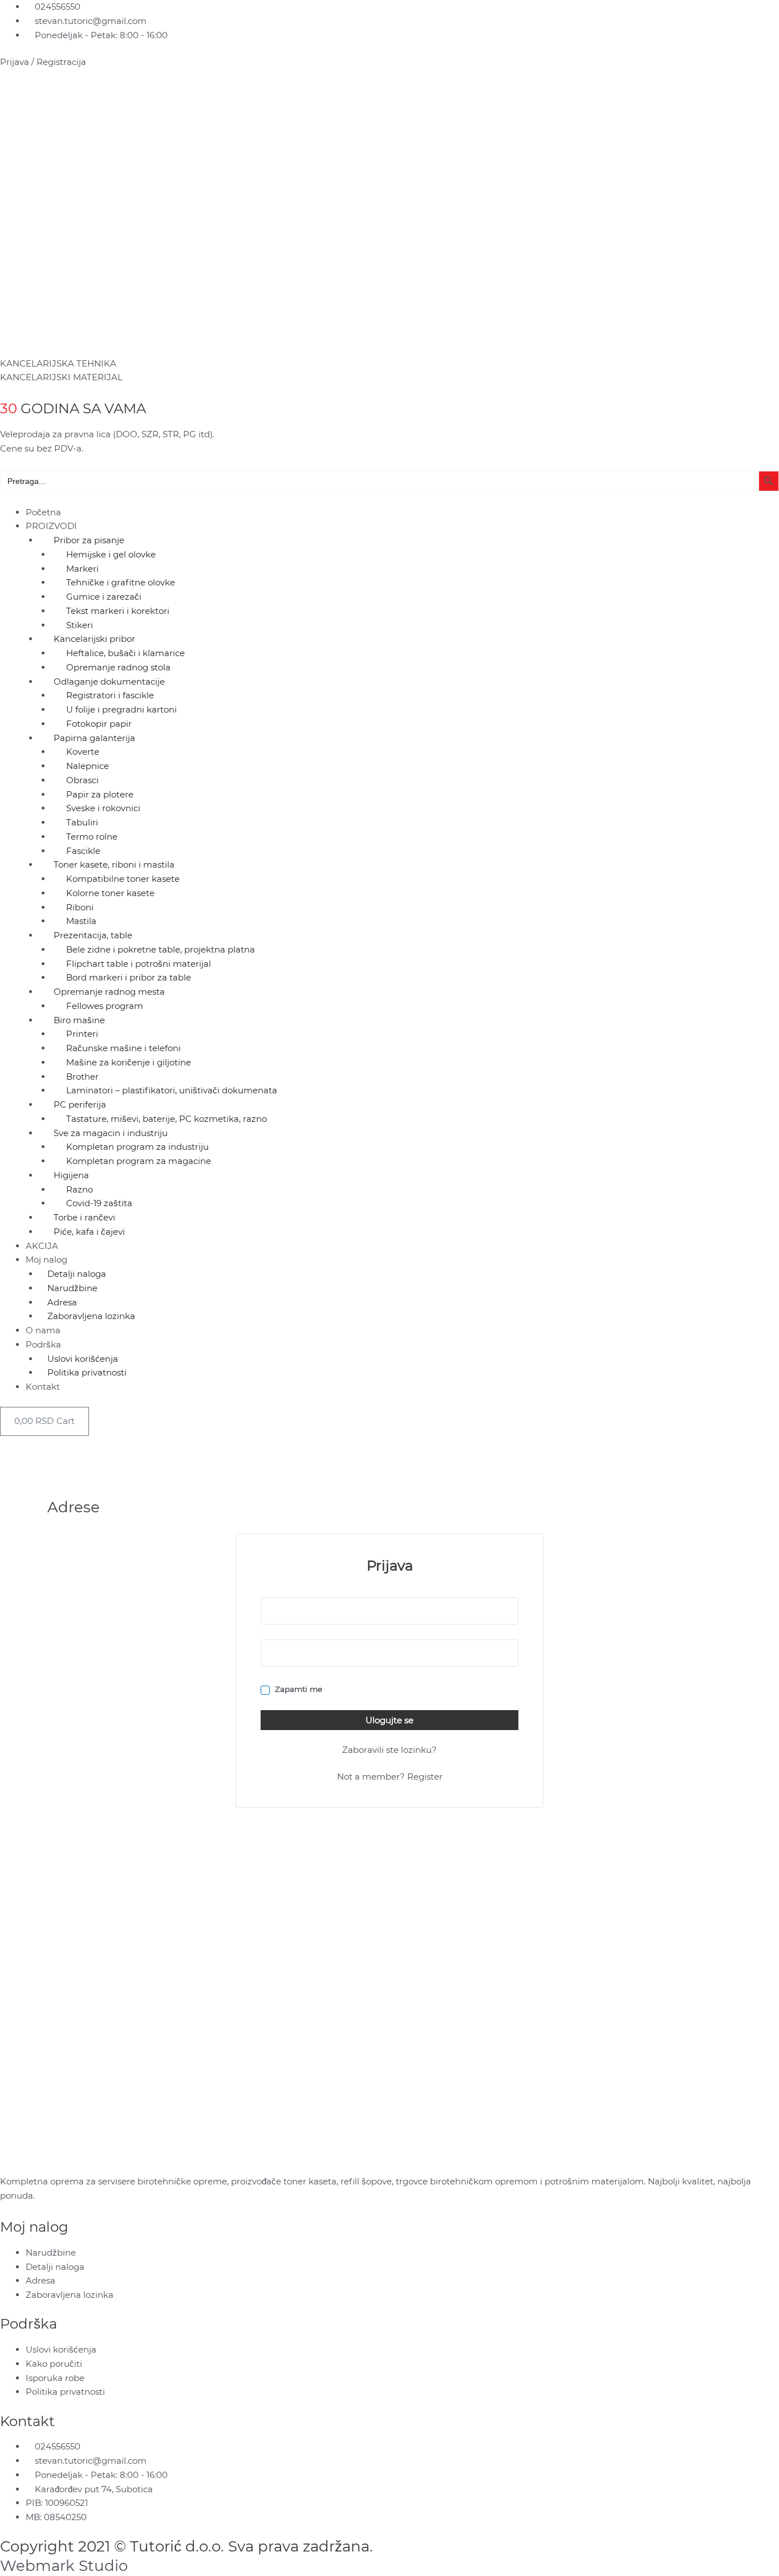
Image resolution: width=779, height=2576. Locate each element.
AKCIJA (42, 1246)
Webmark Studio (64, 2566)
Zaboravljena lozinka (91, 1316)
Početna (43, 512)
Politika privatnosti (87, 1372)
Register (425, 1777)
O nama (43, 1330)
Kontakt (43, 1387)
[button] (389, 498)
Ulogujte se (389, 1720)
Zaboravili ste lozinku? (389, 1750)
